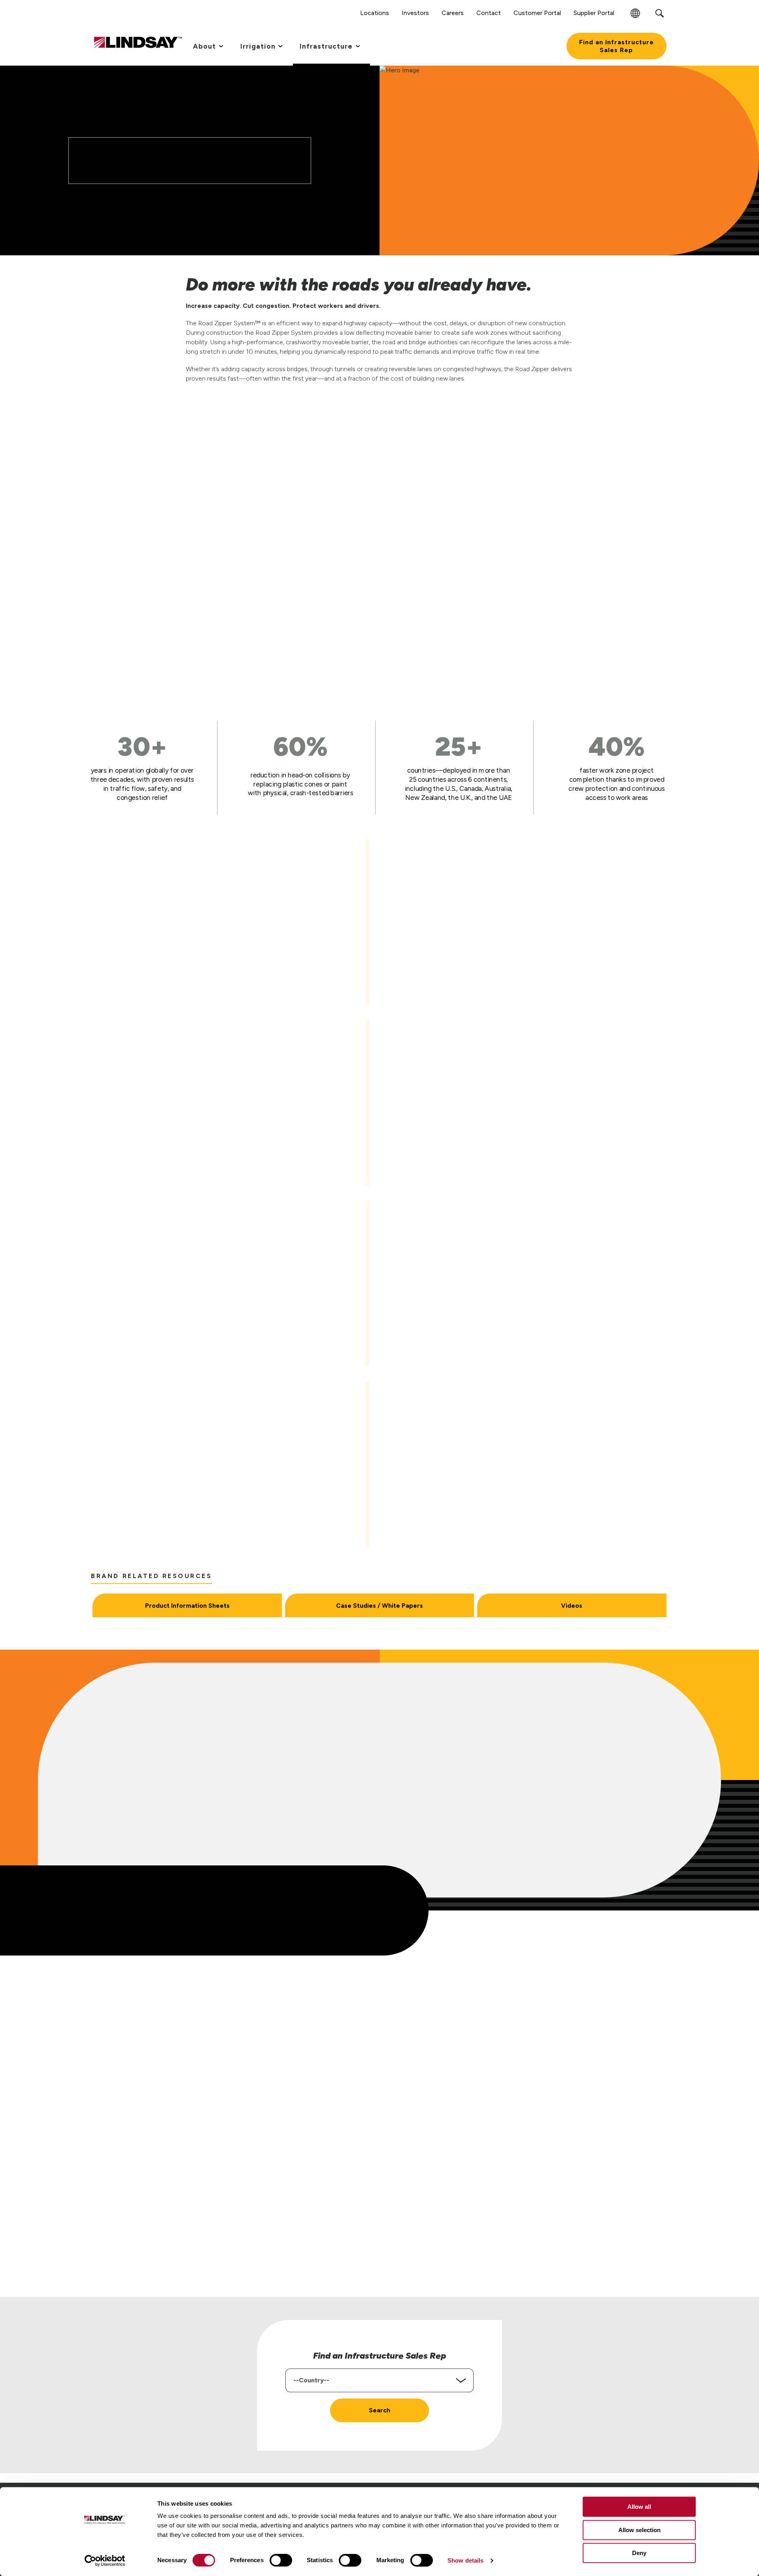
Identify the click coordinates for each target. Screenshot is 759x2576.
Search (379, 2410)
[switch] (281, 2560)
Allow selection (639, 2530)
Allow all (639, 2507)
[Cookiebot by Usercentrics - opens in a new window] (105, 2561)
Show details (465, 2560)
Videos (572, 1606)
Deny (639, 2553)
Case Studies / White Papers (379, 1606)
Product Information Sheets (187, 1606)
